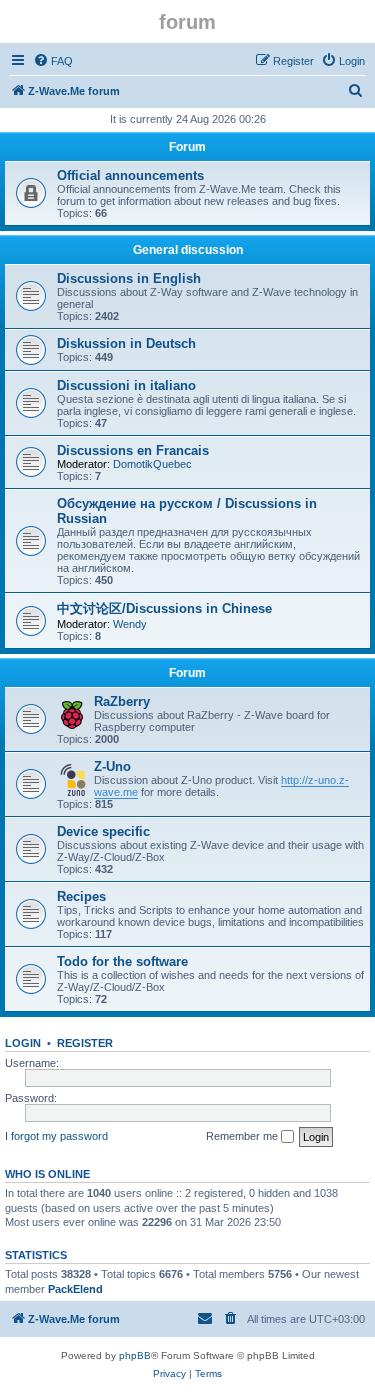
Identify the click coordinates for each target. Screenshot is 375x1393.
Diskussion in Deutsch (126, 343)
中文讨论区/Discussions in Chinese (164, 608)
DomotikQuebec (152, 464)
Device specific (103, 831)
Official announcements (130, 175)
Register (85, 1043)
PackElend (75, 1289)
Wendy (130, 624)
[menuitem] (53, 61)
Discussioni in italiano (126, 385)
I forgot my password (56, 1136)
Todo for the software (122, 961)
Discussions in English (129, 278)
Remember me (243, 1136)
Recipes (81, 896)
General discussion (188, 250)
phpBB (135, 1355)
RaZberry (122, 701)
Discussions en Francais (133, 450)
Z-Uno (112, 766)
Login (23, 1043)
